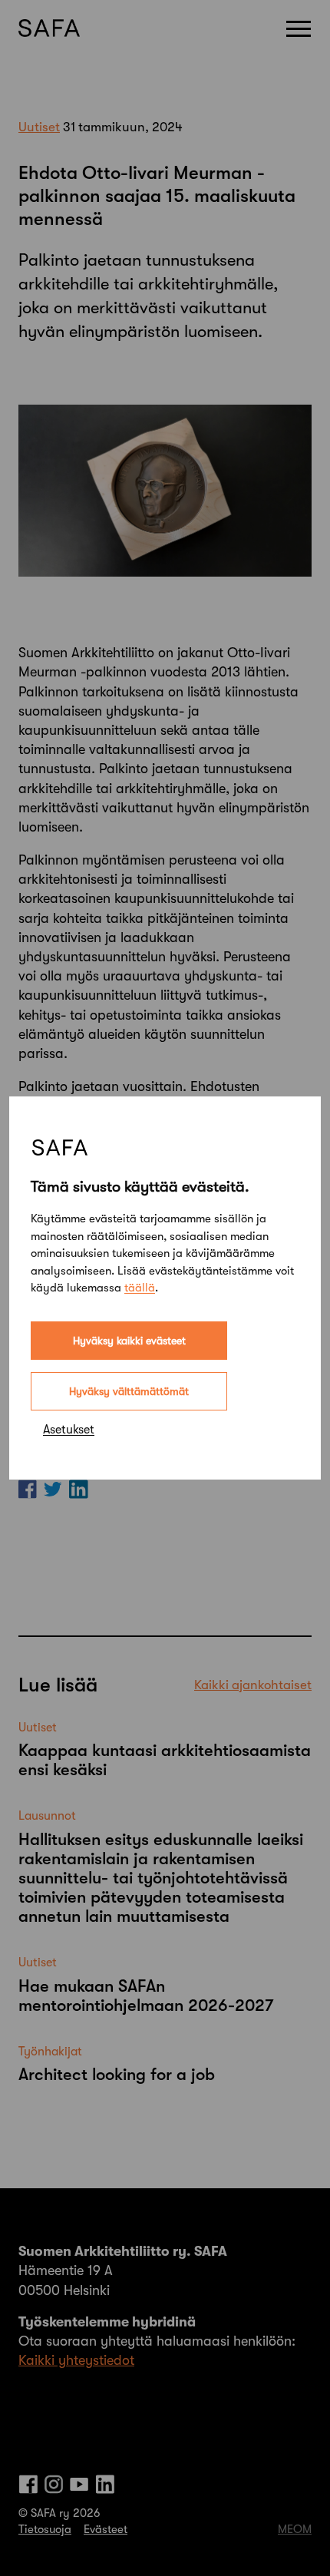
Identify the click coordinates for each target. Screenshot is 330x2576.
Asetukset (69, 1430)
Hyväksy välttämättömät (129, 1391)
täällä (140, 1288)
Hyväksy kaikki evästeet (129, 1341)
